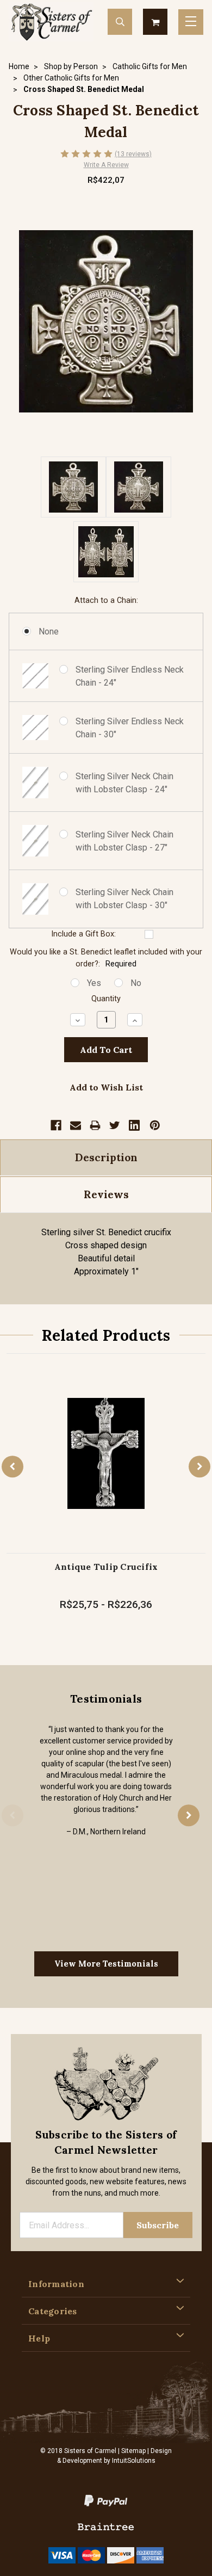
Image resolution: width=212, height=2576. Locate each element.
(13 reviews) (133, 154)
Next (199, 1466)
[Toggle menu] (191, 22)
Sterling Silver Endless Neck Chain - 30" (130, 728)
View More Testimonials (106, 1964)
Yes (94, 983)
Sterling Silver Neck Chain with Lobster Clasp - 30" (124, 899)
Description (106, 1157)
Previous (13, 1466)
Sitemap (133, 2451)
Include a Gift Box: (83, 934)
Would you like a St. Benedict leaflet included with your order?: (106, 958)
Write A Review (106, 165)
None (49, 631)
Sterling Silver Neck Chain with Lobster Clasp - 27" (124, 841)
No (136, 983)
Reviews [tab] (106, 1194)
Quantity (106, 999)
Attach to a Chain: (106, 600)
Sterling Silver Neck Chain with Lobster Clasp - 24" (124, 783)
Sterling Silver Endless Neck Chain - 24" (130, 676)
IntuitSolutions (134, 2461)
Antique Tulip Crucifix (106, 1567)
